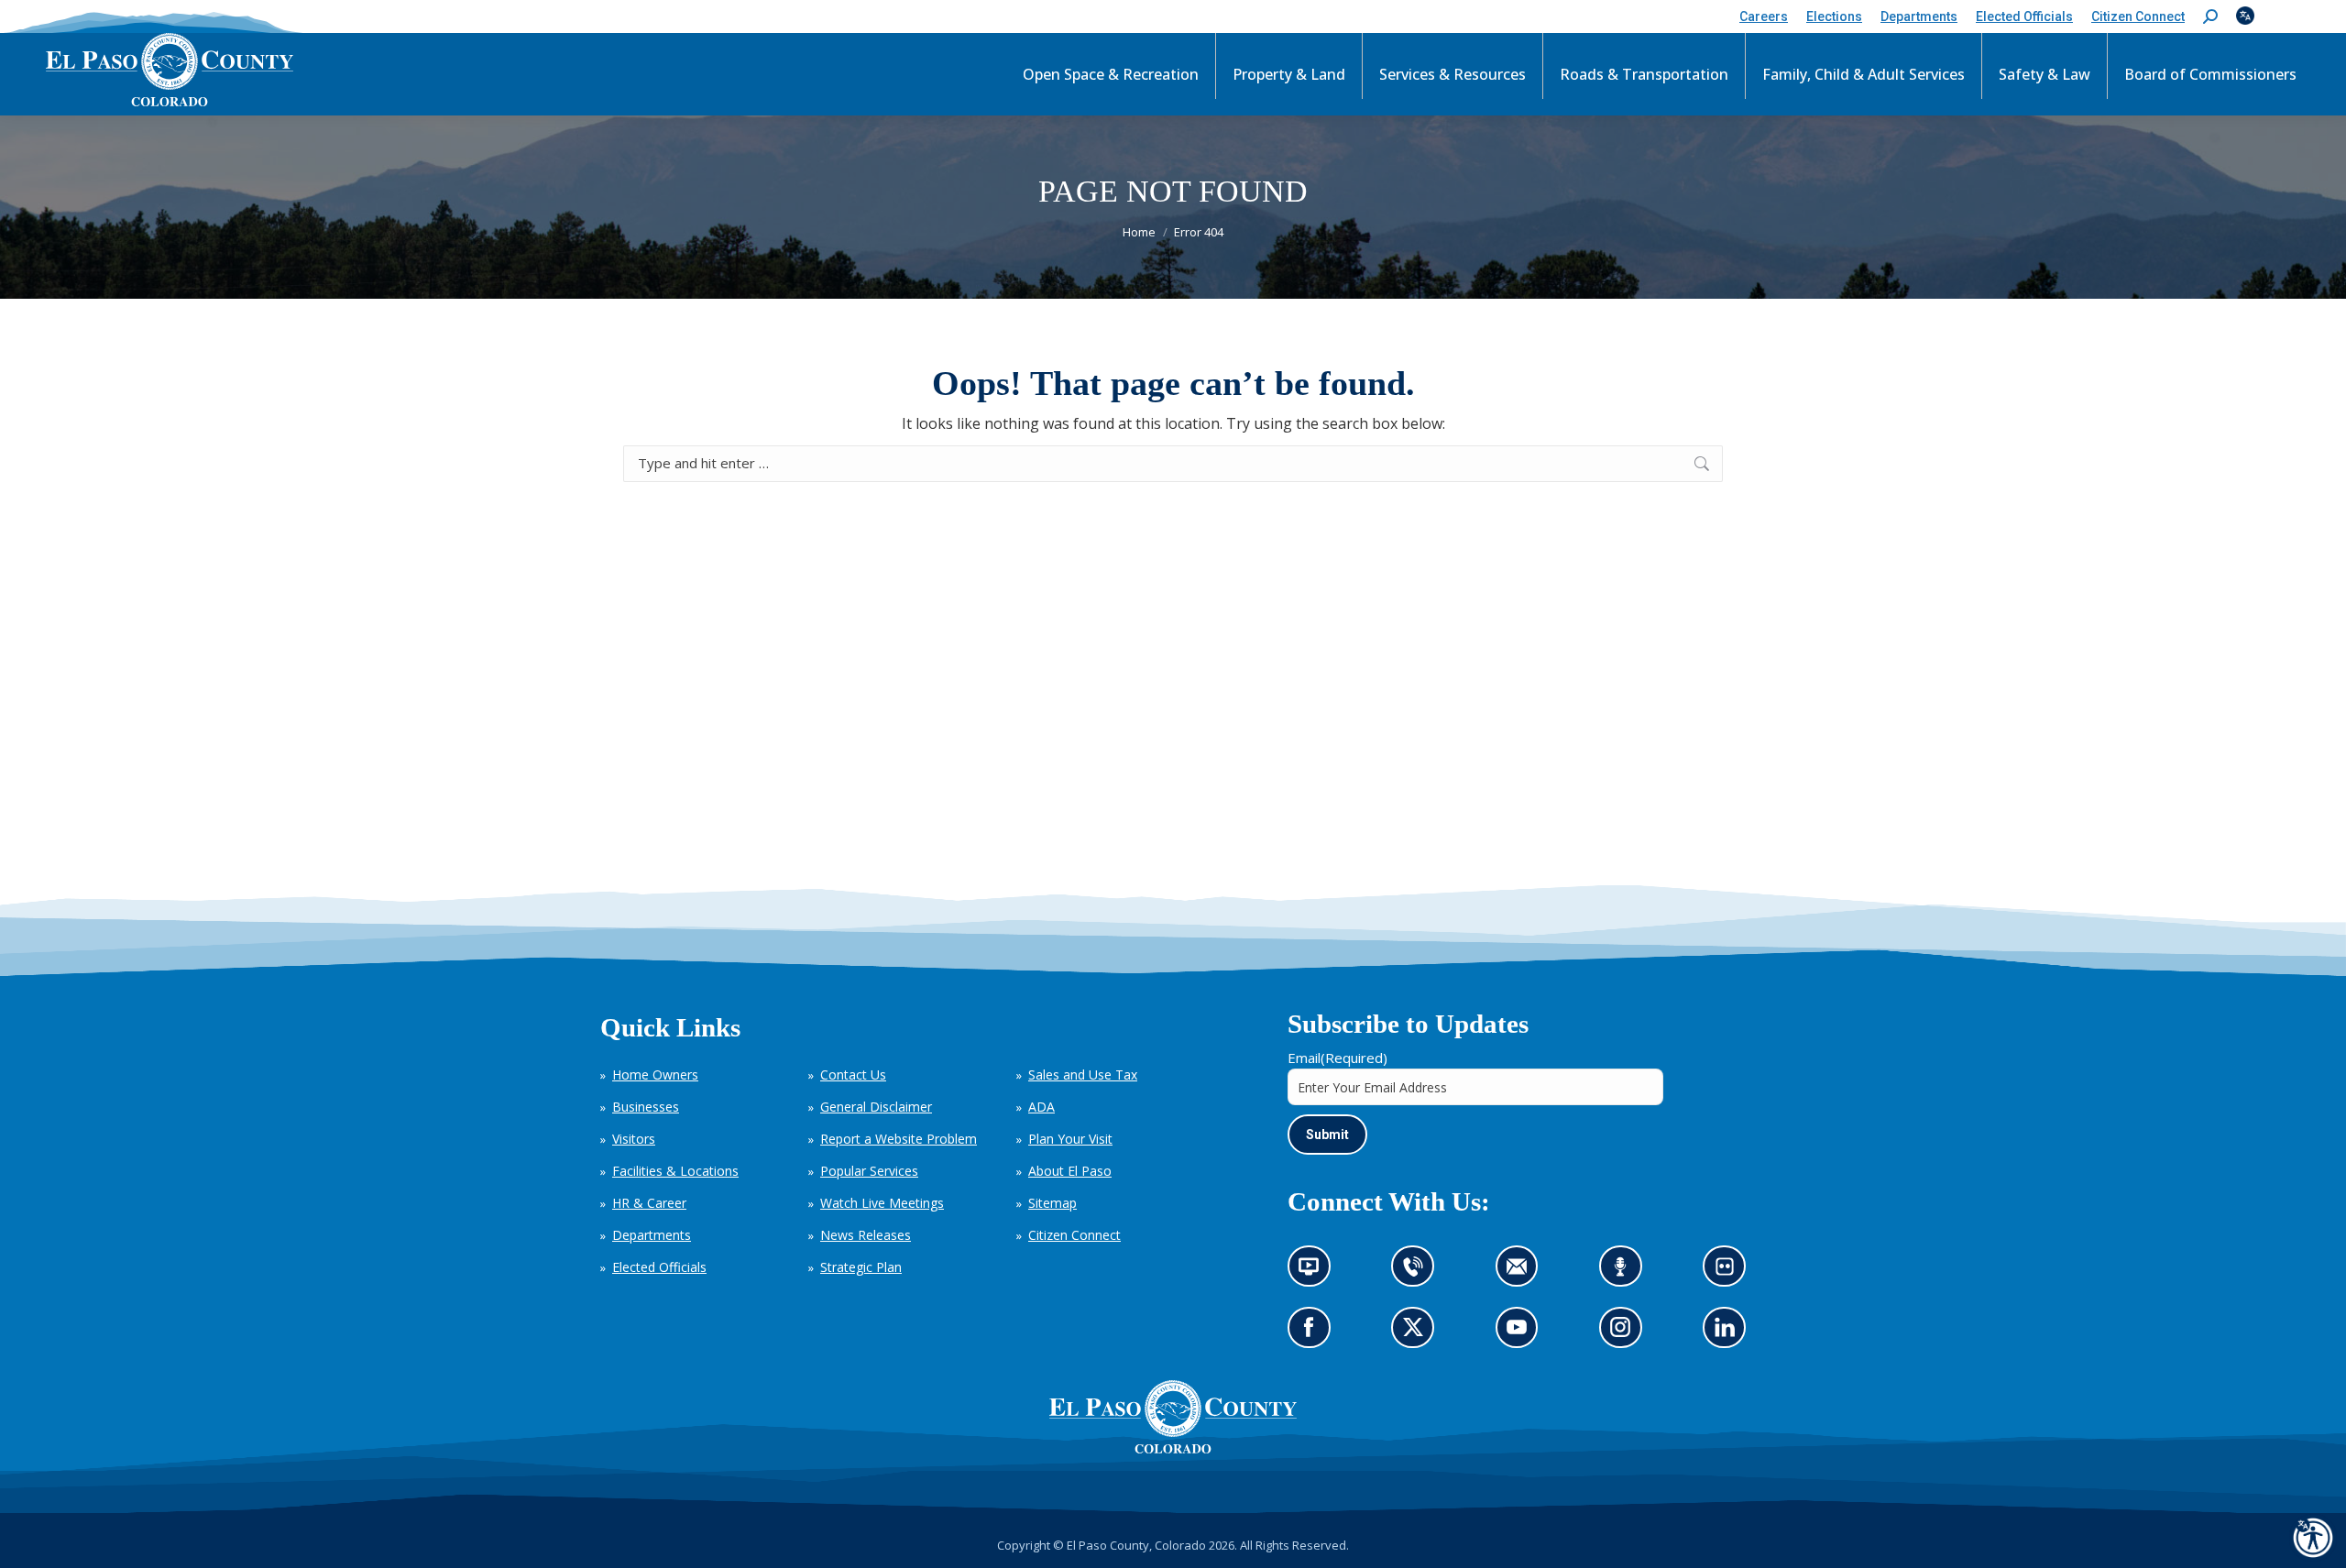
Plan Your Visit (1070, 1139)
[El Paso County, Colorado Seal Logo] (1173, 1449)
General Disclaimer (876, 1107)
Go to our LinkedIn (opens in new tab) (1730, 1334)
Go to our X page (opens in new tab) (1418, 1334)
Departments (652, 1235)
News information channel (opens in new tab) (1315, 1272)
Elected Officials (659, 1267)
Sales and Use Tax (1083, 1075)
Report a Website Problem (899, 1139)
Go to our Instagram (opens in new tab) (1626, 1334)
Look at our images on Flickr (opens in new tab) (1731, 1272)
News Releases (866, 1235)
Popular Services (869, 1171)
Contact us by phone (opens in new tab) (1418, 1272)
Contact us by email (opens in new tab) (1523, 1272)
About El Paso (1070, 1171)
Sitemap (1052, 1203)
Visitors (634, 1139)
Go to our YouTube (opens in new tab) (1522, 1334)
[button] (2210, 17)
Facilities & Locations (675, 1171)
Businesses (646, 1107)
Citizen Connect (1074, 1235)
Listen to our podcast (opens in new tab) (1625, 1272)
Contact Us (853, 1075)
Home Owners (655, 1075)
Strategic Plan (861, 1267)
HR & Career (649, 1203)
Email (1337, 1058)
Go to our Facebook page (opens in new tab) (1314, 1334)
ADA (1041, 1107)
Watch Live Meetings (882, 1203)
